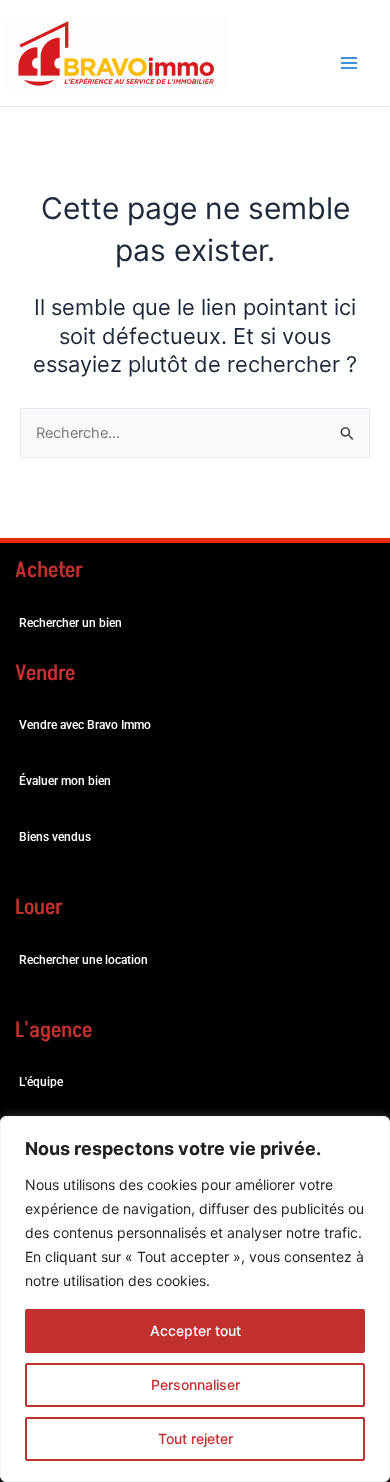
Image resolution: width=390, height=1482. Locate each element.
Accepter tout (195, 1330)
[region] (195, 1299)
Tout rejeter (195, 1438)
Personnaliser (195, 1384)
